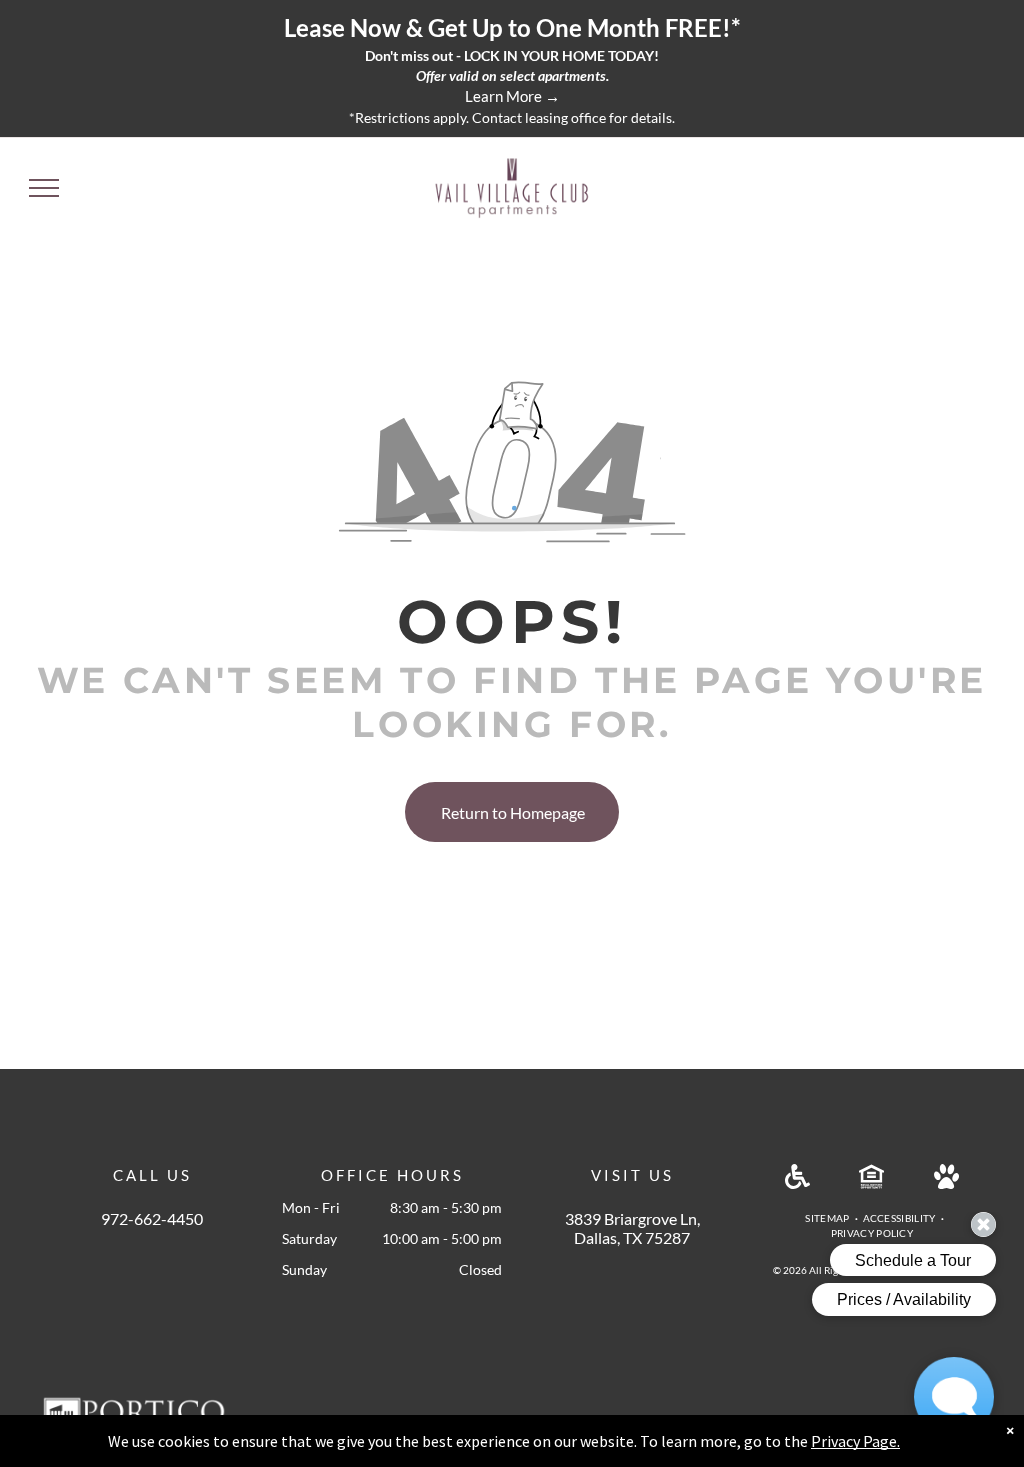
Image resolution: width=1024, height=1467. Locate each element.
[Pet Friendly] (946, 1182)
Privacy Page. (855, 1441)
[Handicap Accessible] (797, 1182)
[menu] (44, 188)
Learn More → (512, 96)
